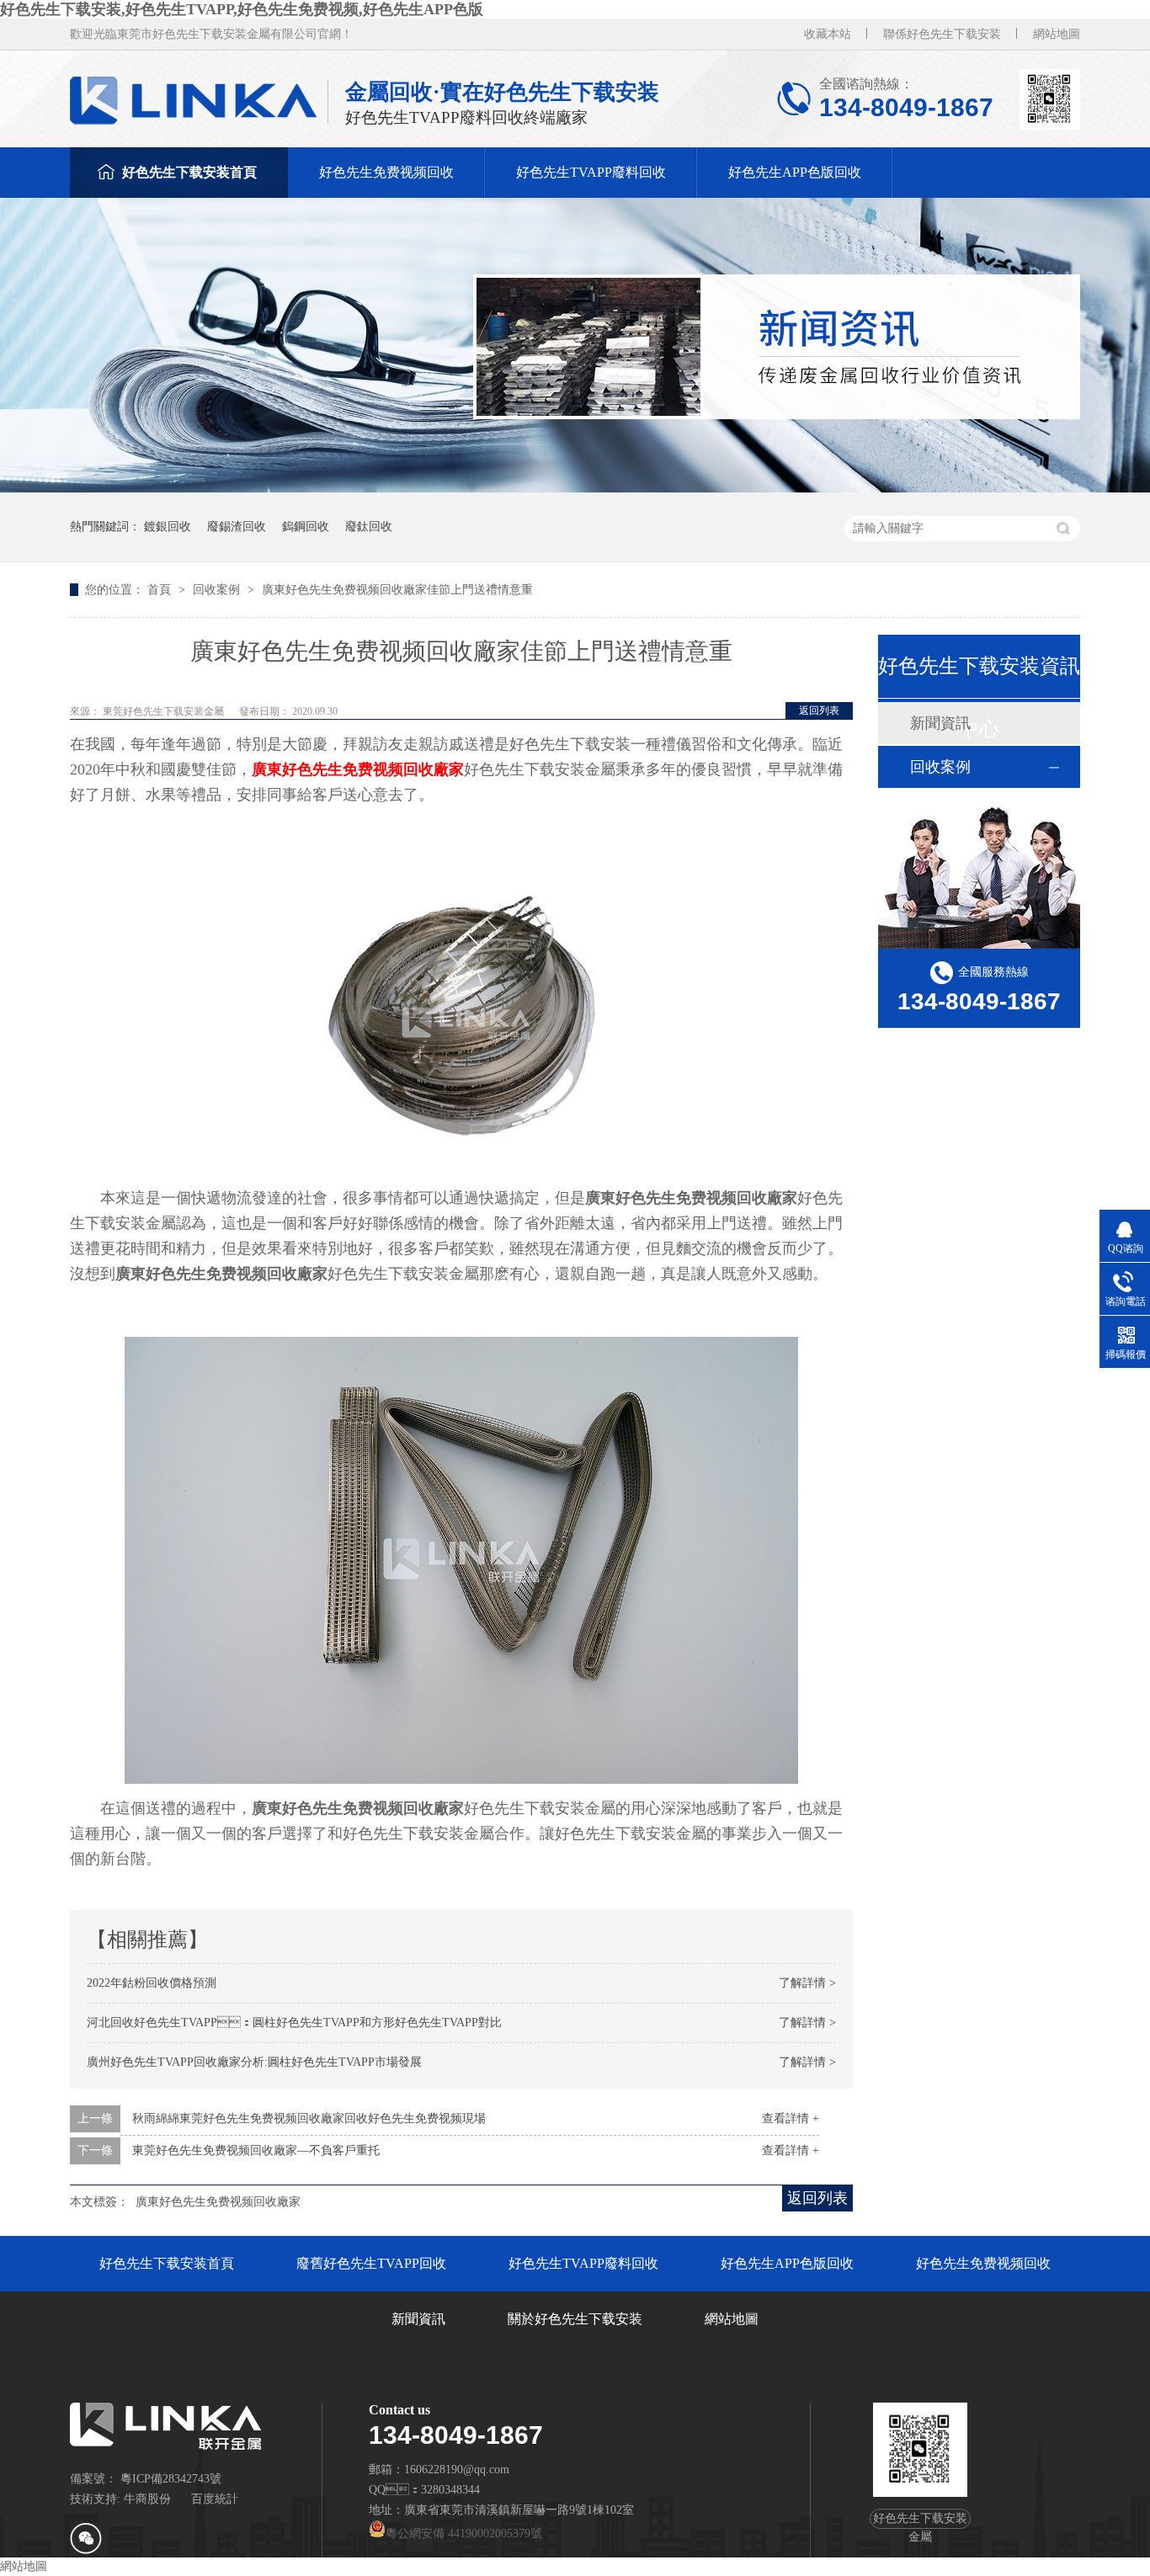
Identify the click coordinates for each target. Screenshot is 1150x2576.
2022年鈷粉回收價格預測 (152, 1983)
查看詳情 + (791, 2118)
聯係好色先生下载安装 (942, 34)
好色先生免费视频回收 (386, 172)
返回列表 (819, 711)
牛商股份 (147, 2499)
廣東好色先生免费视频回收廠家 (358, 769)
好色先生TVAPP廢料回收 (591, 172)
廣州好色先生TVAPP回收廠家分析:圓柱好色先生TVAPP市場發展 (254, 2062)
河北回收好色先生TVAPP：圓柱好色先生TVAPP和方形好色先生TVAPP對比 (294, 2022)
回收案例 (218, 590)
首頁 (161, 590)
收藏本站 (828, 34)
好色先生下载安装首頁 (189, 172)
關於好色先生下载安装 (575, 2319)
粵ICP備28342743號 (171, 2479)
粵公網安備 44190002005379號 (464, 2533)
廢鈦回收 (369, 527)
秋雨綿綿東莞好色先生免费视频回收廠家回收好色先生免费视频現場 (309, 2118)
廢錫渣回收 (237, 527)
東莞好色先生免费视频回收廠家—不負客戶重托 (256, 2150)
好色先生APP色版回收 (795, 172)
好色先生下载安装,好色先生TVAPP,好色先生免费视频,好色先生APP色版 (242, 9)
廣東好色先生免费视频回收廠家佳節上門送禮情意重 (397, 590)
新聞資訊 (418, 2319)
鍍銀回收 (168, 527)
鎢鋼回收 (306, 527)
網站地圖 (1057, 34)
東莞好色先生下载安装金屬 (165, 711)
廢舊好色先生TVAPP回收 (371, 2263)
